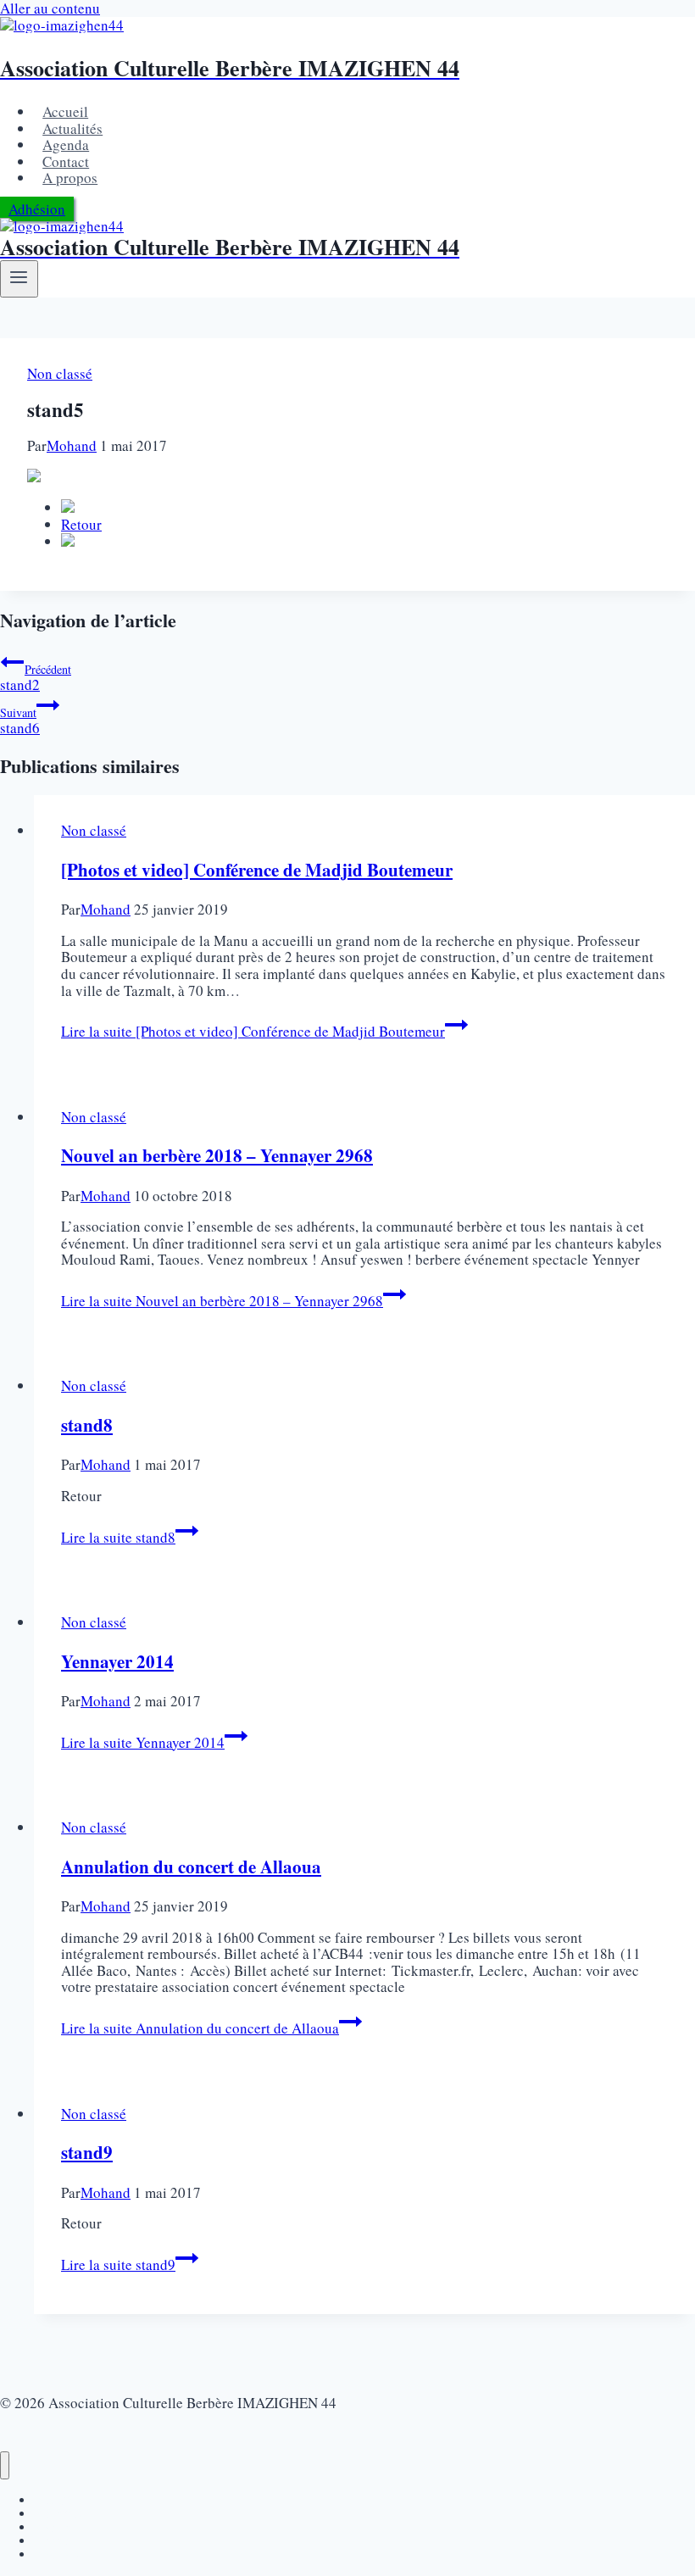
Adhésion (37, 209)
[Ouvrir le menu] (19, 279)
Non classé (60, 373)
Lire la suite (253, 1031)
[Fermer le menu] (5, 2465)
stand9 (87, 2152)
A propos (70, 178)
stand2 (36, 678)
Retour (81, 524)
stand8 (87, 1425)
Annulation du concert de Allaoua (191, 1867)
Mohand (72, 445)
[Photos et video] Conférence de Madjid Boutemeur (257, 870)
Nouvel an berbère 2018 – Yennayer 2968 (217, 1155)
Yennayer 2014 (117, 1661)
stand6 (20, 721)
